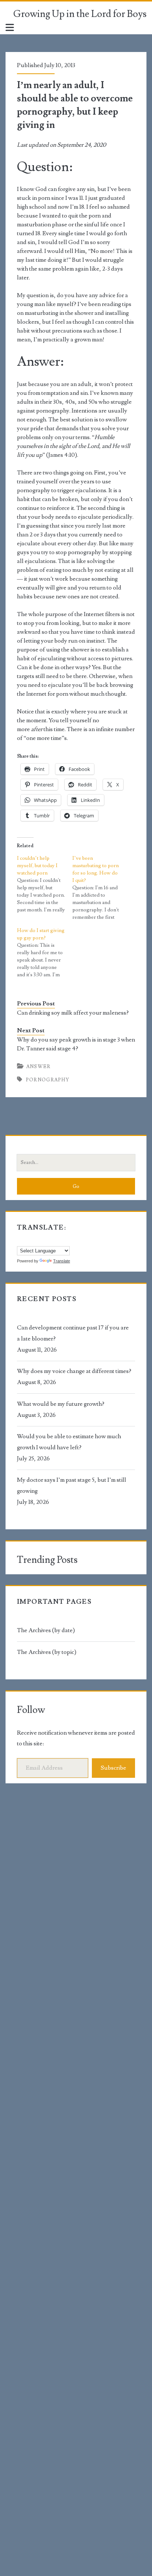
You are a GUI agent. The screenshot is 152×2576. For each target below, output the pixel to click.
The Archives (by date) (46, 1630)
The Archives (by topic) (47, 1652)
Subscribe (113, 1768)
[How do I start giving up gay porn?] (45, 953)
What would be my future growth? (61, 1404)
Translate (62, 1261)
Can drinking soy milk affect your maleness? (73, 1013)
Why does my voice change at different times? (74, 1371)
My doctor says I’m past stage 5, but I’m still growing (72, 1485)
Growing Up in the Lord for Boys (80, 14)
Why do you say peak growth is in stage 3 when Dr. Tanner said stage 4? (76, 1044)
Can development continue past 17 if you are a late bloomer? (73, 1333)
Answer (39, 1067)
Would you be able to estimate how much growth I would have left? (69, 1442)
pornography (48, 1080)
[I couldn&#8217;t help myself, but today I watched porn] (45, 884)
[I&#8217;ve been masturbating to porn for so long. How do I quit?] (100, 888)
